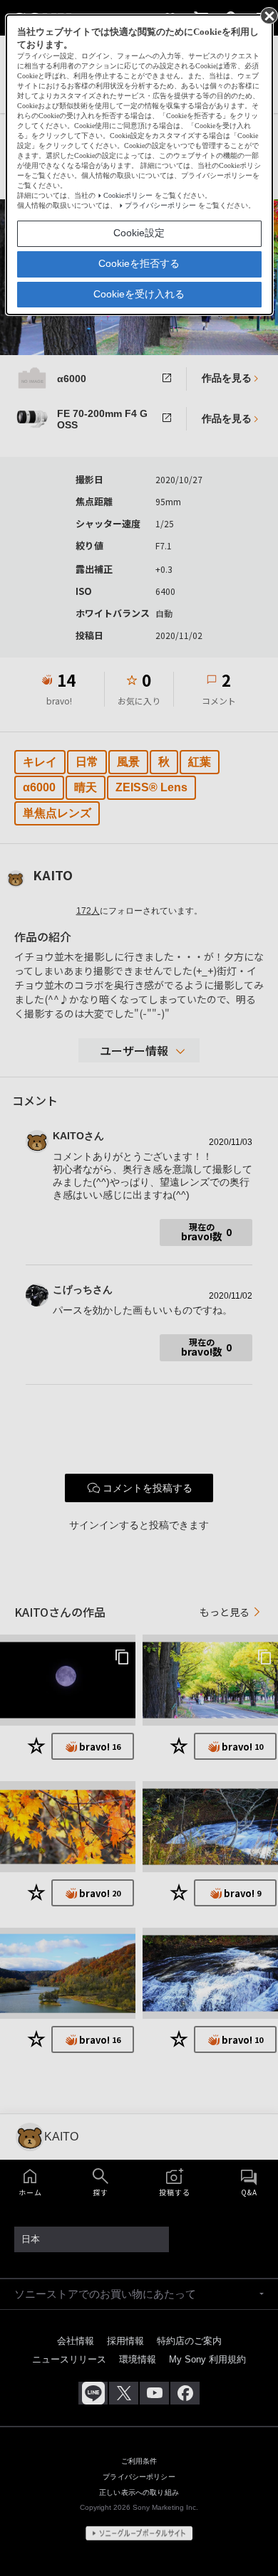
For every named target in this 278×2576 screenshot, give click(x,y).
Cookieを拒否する (139, 263)
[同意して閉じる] (268, 15)
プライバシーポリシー (160, 205)
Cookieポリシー (128, 195)
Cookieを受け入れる (139, 294)
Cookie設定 (139, 233)
